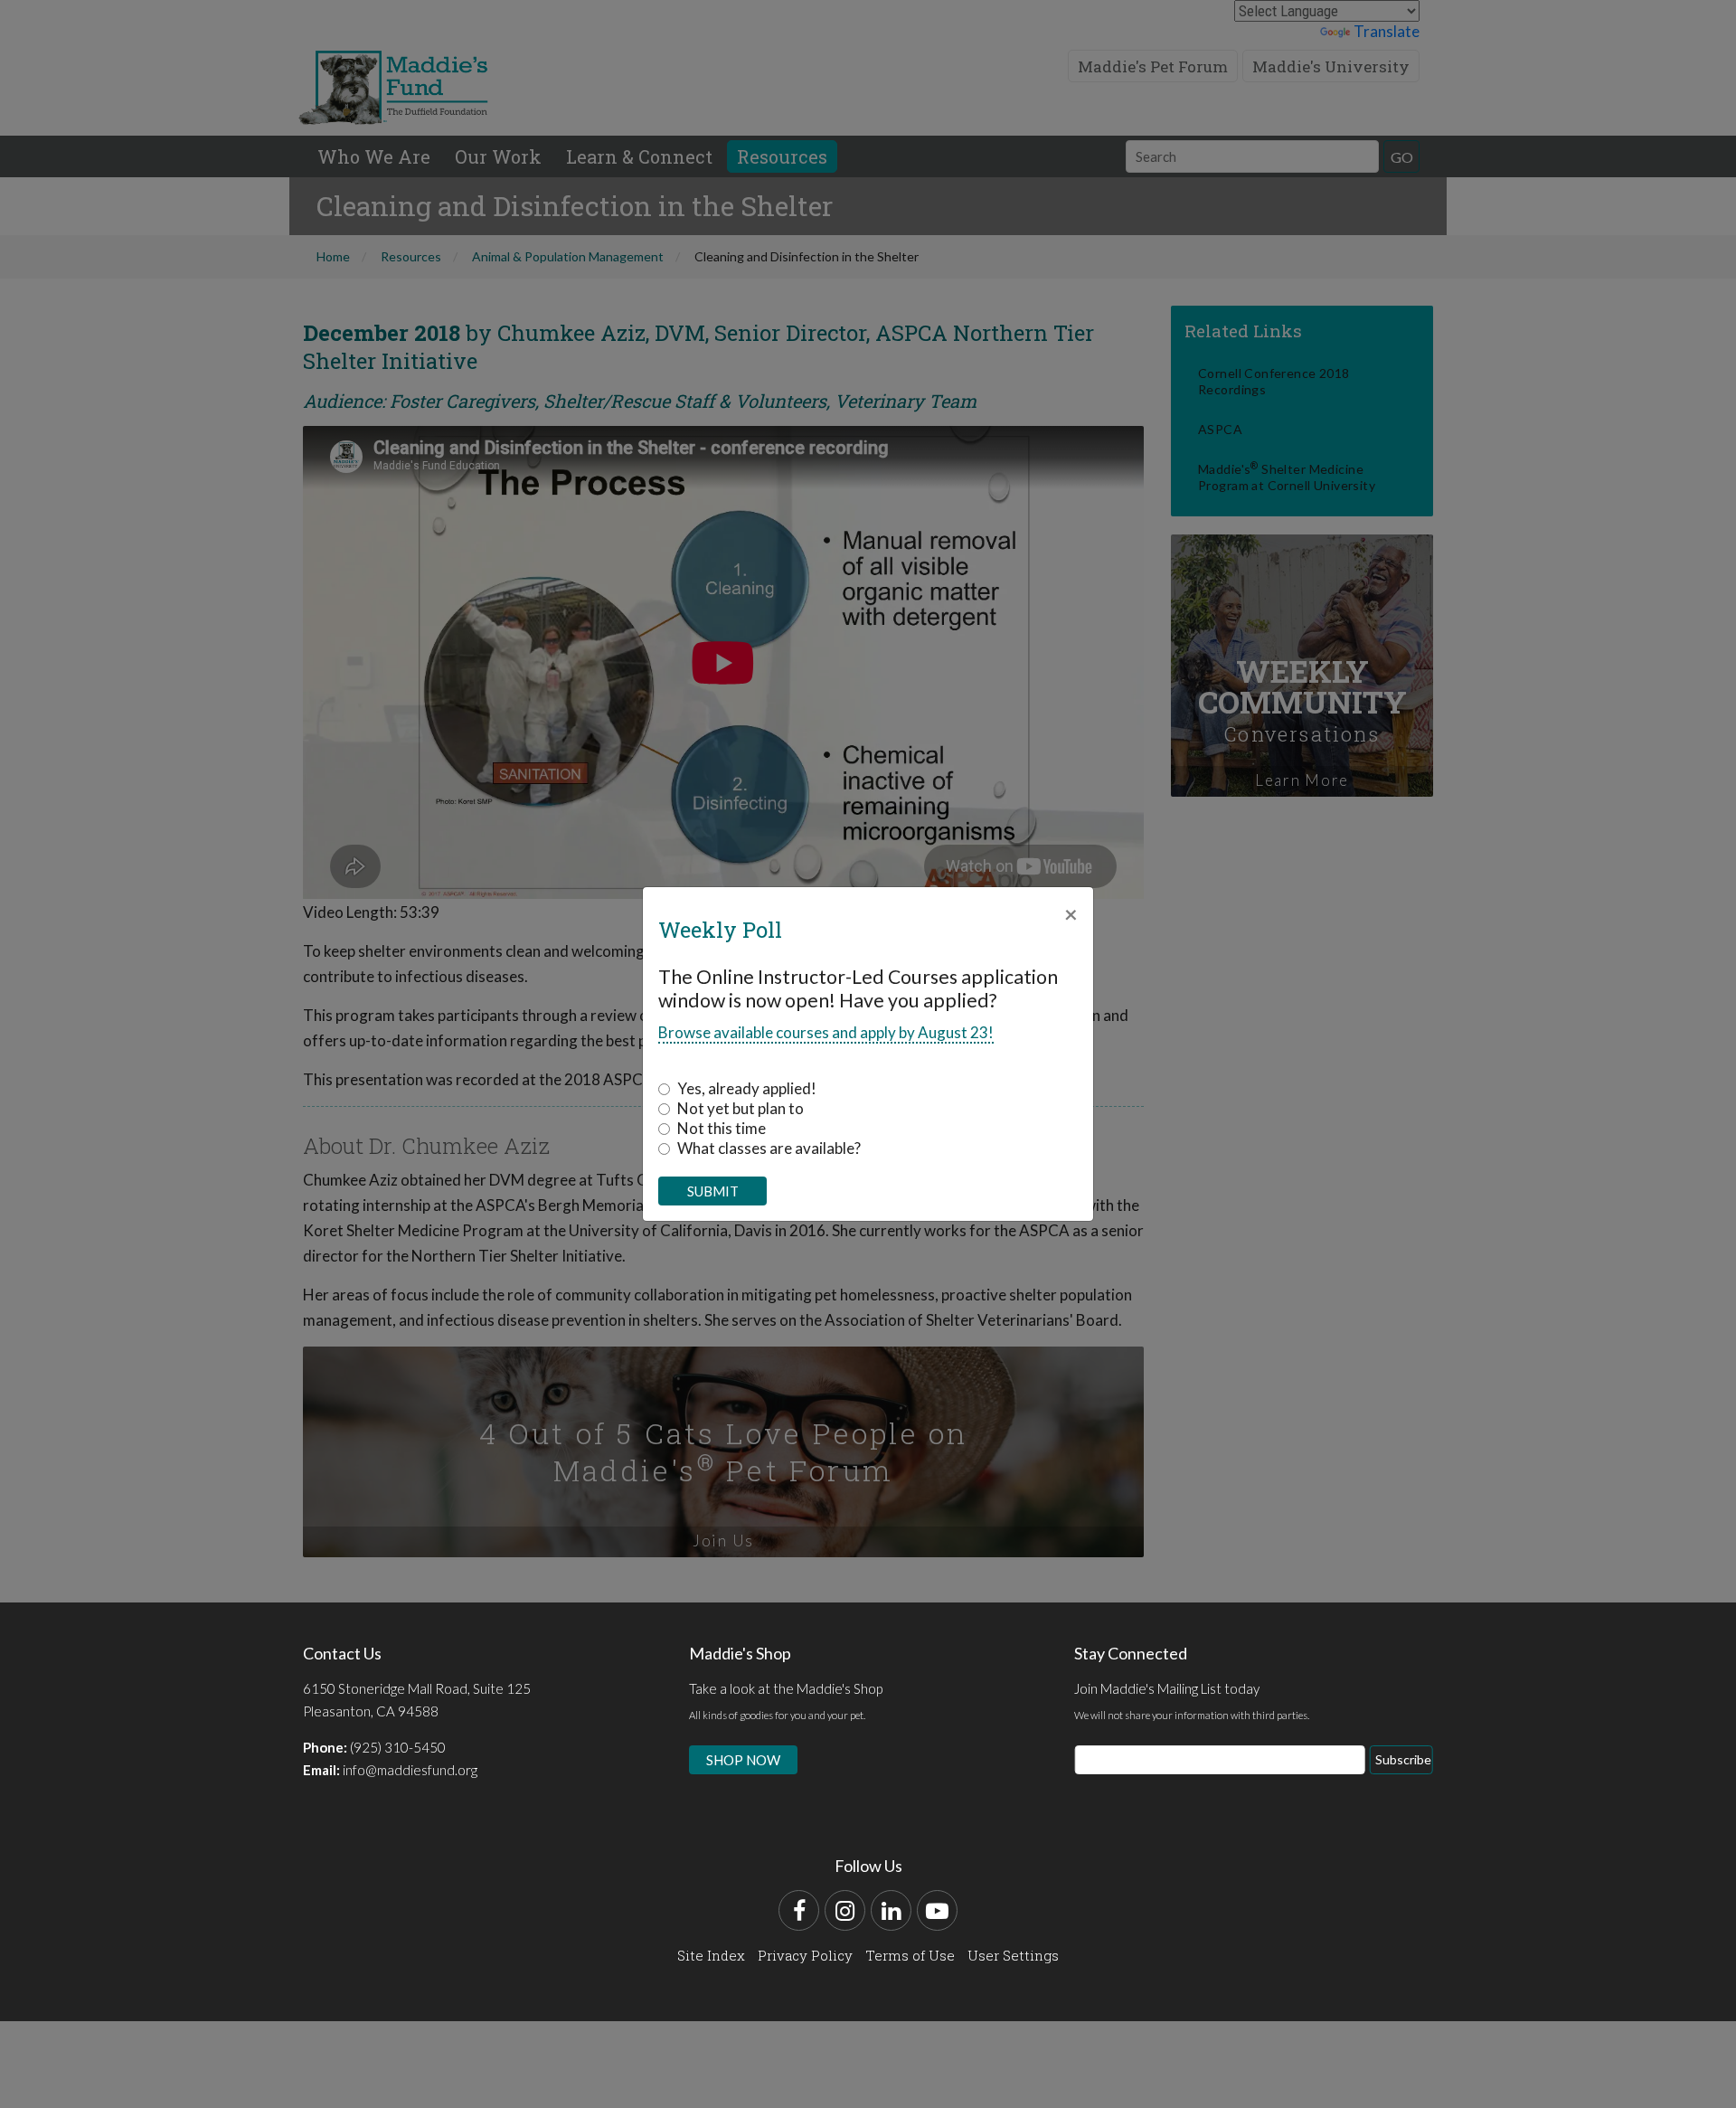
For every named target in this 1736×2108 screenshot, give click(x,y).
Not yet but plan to (741, 1108)
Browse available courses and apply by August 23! (826, 1032)
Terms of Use (910, 1955)
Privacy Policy (805, 1955)
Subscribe (1403, 1759)
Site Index (711, 1955)
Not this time (722, 1128)
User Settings (1013, 1955)
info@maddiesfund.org (410, 1770)
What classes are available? (769, 1148)
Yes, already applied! (747, 1088)
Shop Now (743, 1760)
